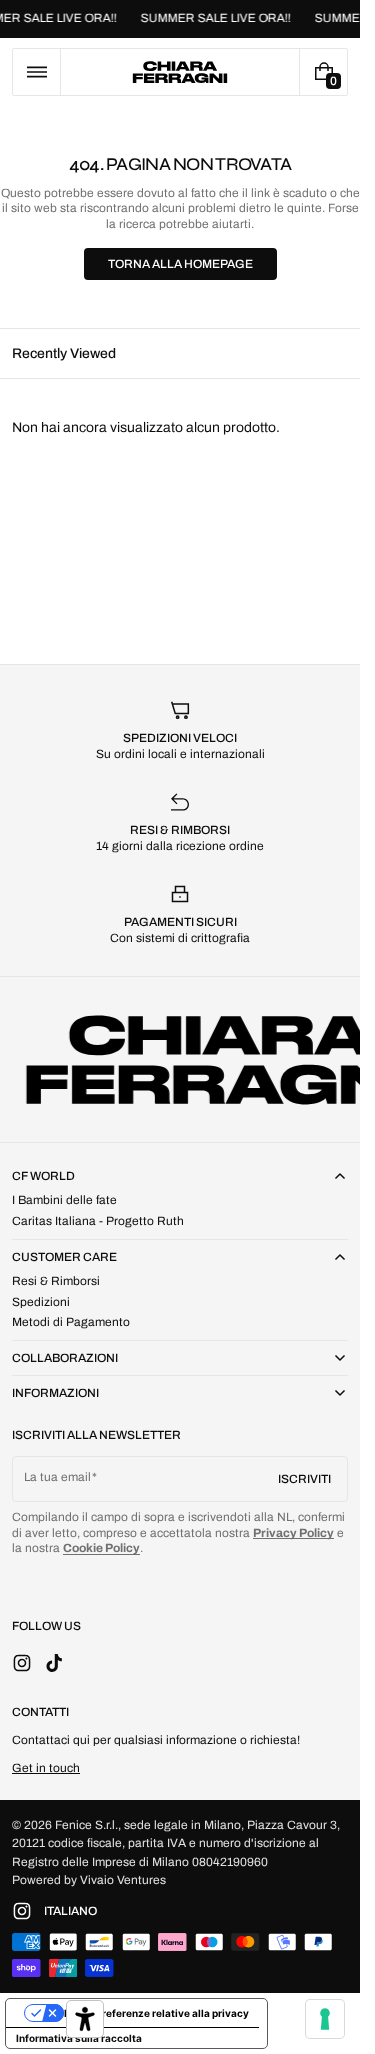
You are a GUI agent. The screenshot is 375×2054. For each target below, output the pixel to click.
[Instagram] (28, 1911)
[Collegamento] (180, 19)
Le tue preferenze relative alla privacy (156, 2013)
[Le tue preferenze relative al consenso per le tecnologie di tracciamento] (325, 2019)
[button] (36, 72)
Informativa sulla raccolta (79, 2038)
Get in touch (46, 1768)
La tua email (57, 1477)
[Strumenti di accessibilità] (85, 2019)
